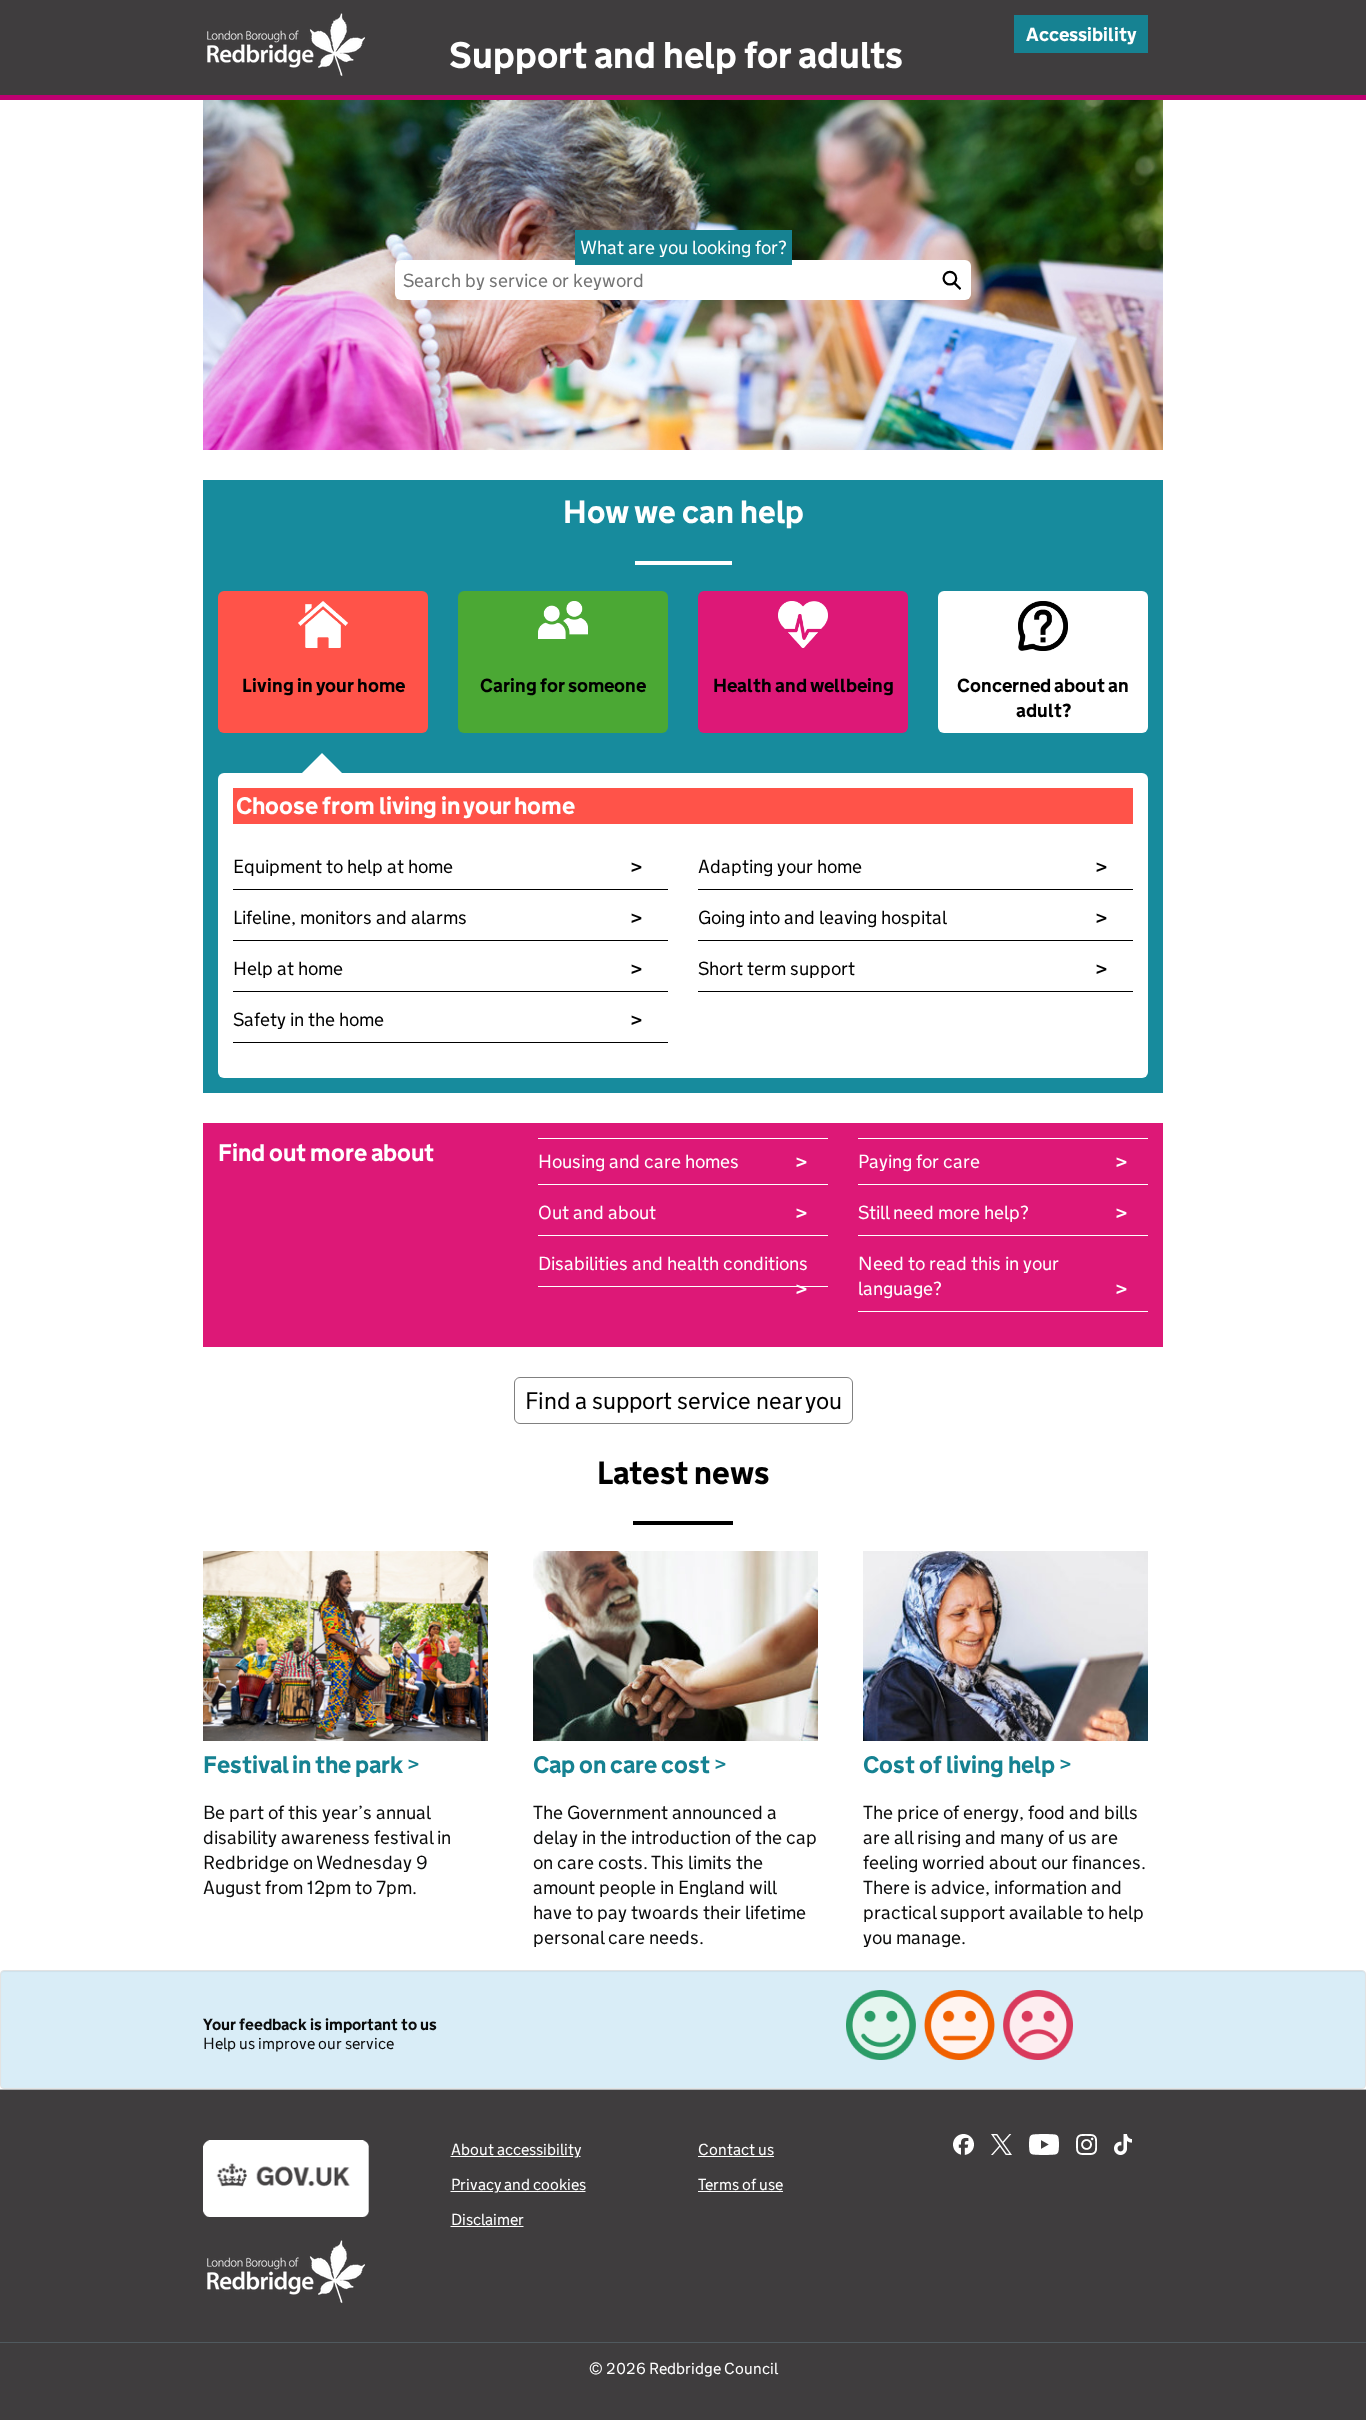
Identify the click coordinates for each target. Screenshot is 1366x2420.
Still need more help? (993, 1212)
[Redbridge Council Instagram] (1086, 2147)
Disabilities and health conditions (673, 1264)
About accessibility (516, 2149)
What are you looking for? (683, 247)
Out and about (673, 1212)
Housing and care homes (673, 1161)
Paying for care (993, 1161)
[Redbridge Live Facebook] (963, 2147)
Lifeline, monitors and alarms (438, 917)
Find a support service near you (683, 1400)
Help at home (438, 968)
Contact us (736, 2149)
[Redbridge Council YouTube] (1044, 2147)
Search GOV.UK (951, 280)
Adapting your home (903, 866)
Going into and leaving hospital (903, 917)
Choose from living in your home (405, 805)
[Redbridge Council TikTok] (1123, 2147)
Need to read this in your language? (993, 1276)
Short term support (903, 968)
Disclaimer (487, 2219)
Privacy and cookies (518, 2184)
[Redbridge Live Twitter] (1001, 2147)
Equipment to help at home (438, 866)
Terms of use (740, 2184)
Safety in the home (438, 1019)
